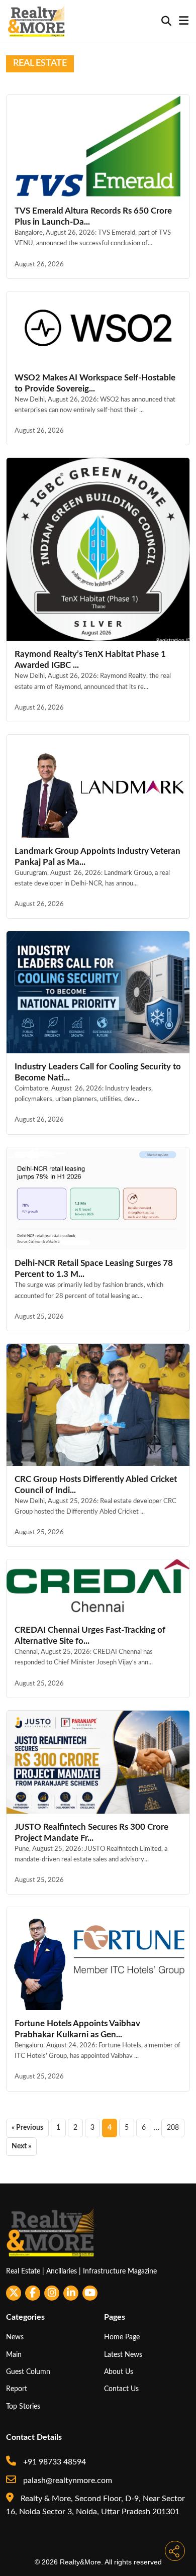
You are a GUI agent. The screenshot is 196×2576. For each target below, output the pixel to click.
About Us (119, 2372)
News (15, 2337)
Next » (21, 2146)
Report (17, 2389)
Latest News (123, 2355)
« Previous (27, 2128)
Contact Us (121, 2389)
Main (14, 2355)
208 (173, 2128)
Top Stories (23, 2406)
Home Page (122, 2337)
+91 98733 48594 (54, 2462)
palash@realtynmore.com (67, 2481)
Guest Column (28, 2372)
